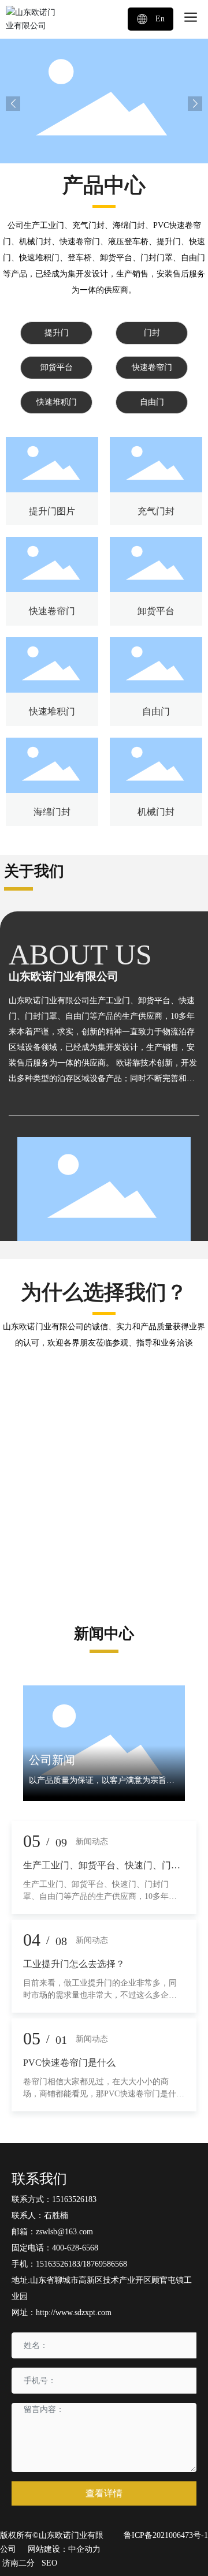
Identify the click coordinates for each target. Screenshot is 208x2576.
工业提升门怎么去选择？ (74, 1964)
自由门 (152, 402)
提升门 (57, 333)
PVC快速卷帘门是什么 (69, 2063)
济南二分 (18, 2563)
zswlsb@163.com (64, 2232)
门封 (152, 333)
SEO (49, 2563)
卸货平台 (57, 367)
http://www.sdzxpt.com (74, 2313)
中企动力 (84, 2549)
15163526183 (74, 2199)
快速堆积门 (57, 402)
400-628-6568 (75, 2248)
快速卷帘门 (152, 367)
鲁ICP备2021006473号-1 (166, 2535)
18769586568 (105, 2264)
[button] (195, 104)
